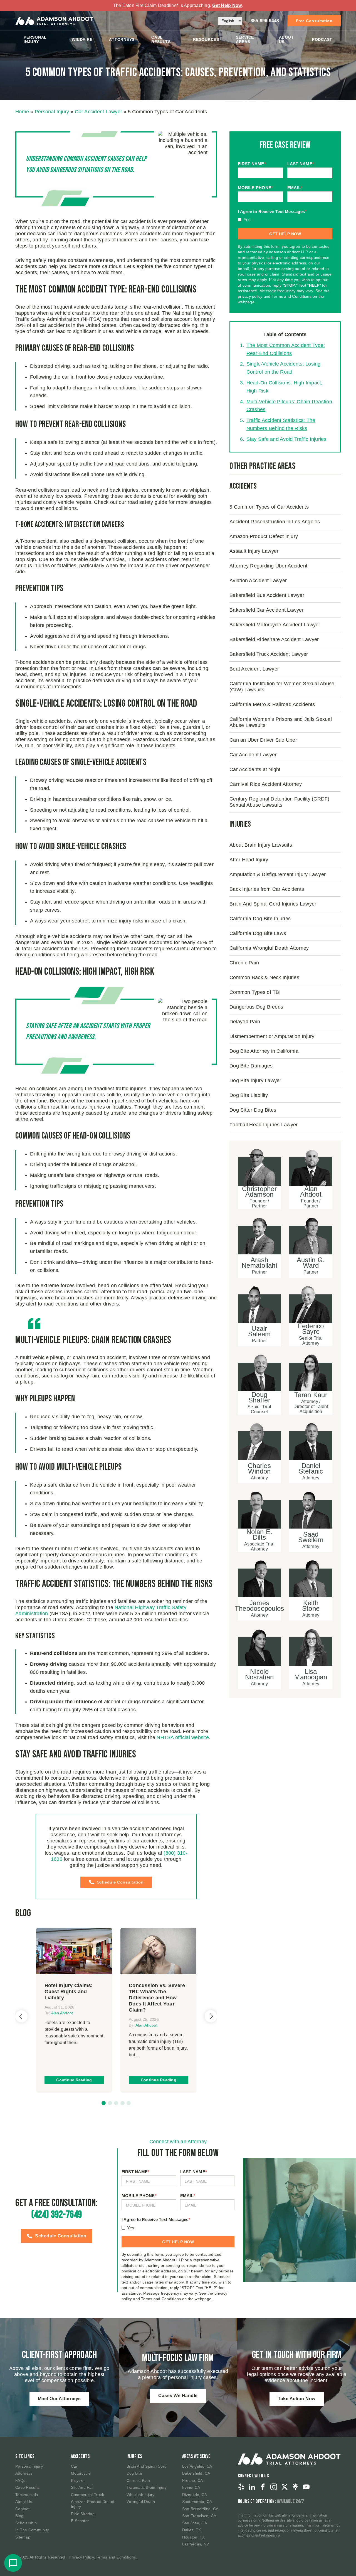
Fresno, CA (193, 2480)
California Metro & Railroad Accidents (272, 704)
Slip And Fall (82, 2487)
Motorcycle (81, 2473)
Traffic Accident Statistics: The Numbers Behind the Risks (281, 424)
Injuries (134, 2456)
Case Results (161, 39)
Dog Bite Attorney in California (264, 1051)
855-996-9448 (265, 21)
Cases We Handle (178, 2396)
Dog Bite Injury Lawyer (255, 1080)
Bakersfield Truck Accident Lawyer (269, 654)
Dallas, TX (192, 2530)
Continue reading (74, 2080)
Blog (19, 2516)
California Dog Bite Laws (258, 933)
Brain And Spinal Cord (147, 2466)
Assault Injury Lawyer (254, 551)
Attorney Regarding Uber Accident (268, 566)
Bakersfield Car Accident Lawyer (267, 610)
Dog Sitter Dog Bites (253, 1110)
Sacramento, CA (197, 2502)
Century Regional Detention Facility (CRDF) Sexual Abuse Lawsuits (280, 802)
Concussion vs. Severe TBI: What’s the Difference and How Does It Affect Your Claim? (157, 1998)
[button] (104, 2103)
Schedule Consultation (120, 1882)
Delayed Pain (245, 1021)
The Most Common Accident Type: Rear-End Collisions (286, 349)
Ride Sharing (83, 2514)
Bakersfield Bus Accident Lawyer (267, 595)
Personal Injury (35, 39)
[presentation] (21, 2016)
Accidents (80, 2456)
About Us (286, 39)
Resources (206, 39)
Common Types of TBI (255, 992)
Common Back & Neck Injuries (264, 977)
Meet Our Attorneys (59, 2399)
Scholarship (26, 2523)
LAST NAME (301, 164)
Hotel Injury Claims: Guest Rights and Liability (69, 1992)
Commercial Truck (87, 2495)
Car (74, 2466)
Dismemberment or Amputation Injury (272, 1036)
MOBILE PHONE (255, 188)
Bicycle (77, 2480)
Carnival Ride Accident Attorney (266, 784)
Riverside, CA (195, 2495)
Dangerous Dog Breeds (256, 1007)
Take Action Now (297, 2399)
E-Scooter (80, 2521)
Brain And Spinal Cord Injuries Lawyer (273, 904)
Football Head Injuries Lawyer (264, 1124)
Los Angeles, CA (197, 2466)
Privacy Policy (81, 2557)
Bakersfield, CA (196, 2473)
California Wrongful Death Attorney (269, 948)
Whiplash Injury (141, 2495)
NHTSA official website (183, 1737)
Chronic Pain (244, 962)
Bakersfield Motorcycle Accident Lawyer (275, 624)
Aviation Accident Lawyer (258, 580)
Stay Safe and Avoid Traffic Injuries (286, 439)
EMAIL (295, 188)
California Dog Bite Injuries (260, 918)
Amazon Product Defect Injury (264, 536)
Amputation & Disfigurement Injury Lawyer (278, 874)
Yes (247, 220)
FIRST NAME (252, 164)
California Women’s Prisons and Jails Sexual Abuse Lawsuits (281, 722)
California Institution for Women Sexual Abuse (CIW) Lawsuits (282, 686)
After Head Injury (249, 859)
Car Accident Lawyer (98, 112)
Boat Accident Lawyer (254, 669)
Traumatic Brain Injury (147, 2487)
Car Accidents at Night (255, 769)
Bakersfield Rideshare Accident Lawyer (274, 639)
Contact (22, 2509)
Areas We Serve (196, 2456)
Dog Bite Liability (249, 1095)
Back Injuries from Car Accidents (267, 889)
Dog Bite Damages (251, 1066)
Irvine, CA (191, 2487)
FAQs (20, 2480)
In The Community (32, 2530)
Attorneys (122, 39)
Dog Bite (134, 2473)
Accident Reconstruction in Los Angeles (275, 521)
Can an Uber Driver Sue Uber (263, 740)
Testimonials (27, 2495)
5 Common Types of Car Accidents (269, 507)
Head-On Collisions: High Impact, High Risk (285, 387)
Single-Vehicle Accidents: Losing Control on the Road (284, 368)
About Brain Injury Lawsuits (261, 845)
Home (22, 112)
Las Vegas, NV (196, 2544)
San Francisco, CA (199, 2516)
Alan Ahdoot (62, 2013)
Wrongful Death (141, 2502)
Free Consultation (314, 21)
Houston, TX (194, 2537)
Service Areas (245, 39)
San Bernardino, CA (200, 2509)
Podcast (322, 39)
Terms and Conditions (116, 2557)
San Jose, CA (195, 2523)
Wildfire (82, 39)
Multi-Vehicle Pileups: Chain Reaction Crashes (289, 405)
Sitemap (23, 2537)
